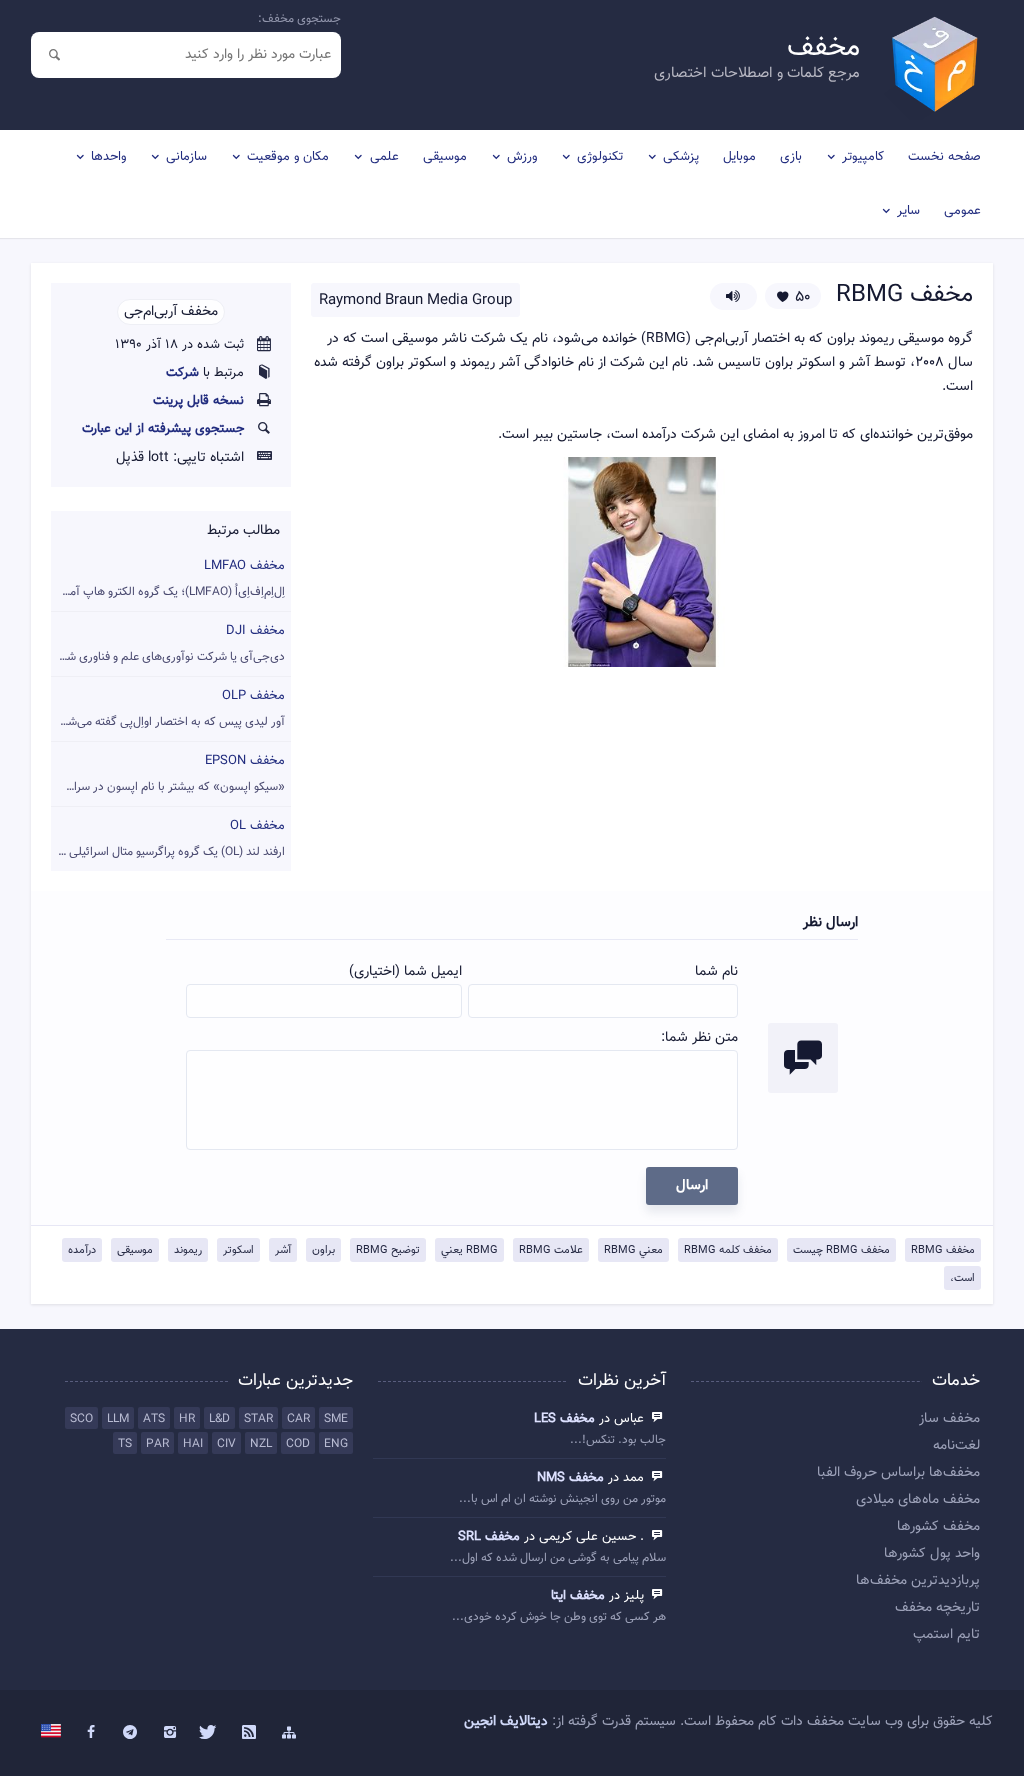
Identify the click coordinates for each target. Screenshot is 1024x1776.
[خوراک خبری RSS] (249, 1733)
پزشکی (681, 157)
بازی (791, 157)
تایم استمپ (946, 1635)
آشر (283, 1250)
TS (125, 1444)
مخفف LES (564, 1419)
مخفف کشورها (938, 1527)
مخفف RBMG (943, 1250)
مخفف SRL (489, 1537)
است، (962, 1278)
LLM (118, 1419)
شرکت (182, 373)
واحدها (108, 157)
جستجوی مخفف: (299, 19)
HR (187, 1419)
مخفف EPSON (168, 773)
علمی (384, 157)
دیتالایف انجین (506, 1722)
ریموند (188, 1250)
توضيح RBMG (388, 1250)
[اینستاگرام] (170, 1733)
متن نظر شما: (699, 1038)
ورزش (522, 157)
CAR (298, 1419)
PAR (157, 1444)
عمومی (962, 211)
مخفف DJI (168, 643)
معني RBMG (633, 1250)
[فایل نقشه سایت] (289, 1733)
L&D (219, 1419)
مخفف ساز (949, 1419)
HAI (193, 1444)
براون (323, 1250)
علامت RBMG (551, 1250)
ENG (336, 1444)
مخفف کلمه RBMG (728, 1250)
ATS (154, 1419)
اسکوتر (238, 1250)
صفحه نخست (944, 157)
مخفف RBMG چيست (841, 1250)
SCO (81, 1419)
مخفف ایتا (578, 1596)
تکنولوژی (600, 157)
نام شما (716, 972)
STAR (258, 1419)
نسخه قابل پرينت (198, 401)
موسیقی (445, 157)
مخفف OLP (168, 708)
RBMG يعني (469, 1250)
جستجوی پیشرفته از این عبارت (163, 429)
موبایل (739, 157)
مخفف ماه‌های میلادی (917, 1500)
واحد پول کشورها (931, 1554)
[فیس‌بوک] (91, 1733)
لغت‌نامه (956, 1446)
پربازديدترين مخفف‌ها (917, 1581)
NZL (261, 1444)
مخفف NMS (570, 1478)
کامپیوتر (863, 157)
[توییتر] (210, 1733)
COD (298, 1444)
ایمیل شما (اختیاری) (405, 972)
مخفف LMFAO (168, 578)
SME (336, 1419)
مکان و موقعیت (288, 157)
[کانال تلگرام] (130, 1733)
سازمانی (186, 157)
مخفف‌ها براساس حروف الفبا (898, 1473)
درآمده (82, 1250)
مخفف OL (168, 838)
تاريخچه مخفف (937, 1608)
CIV (226, 1444)
